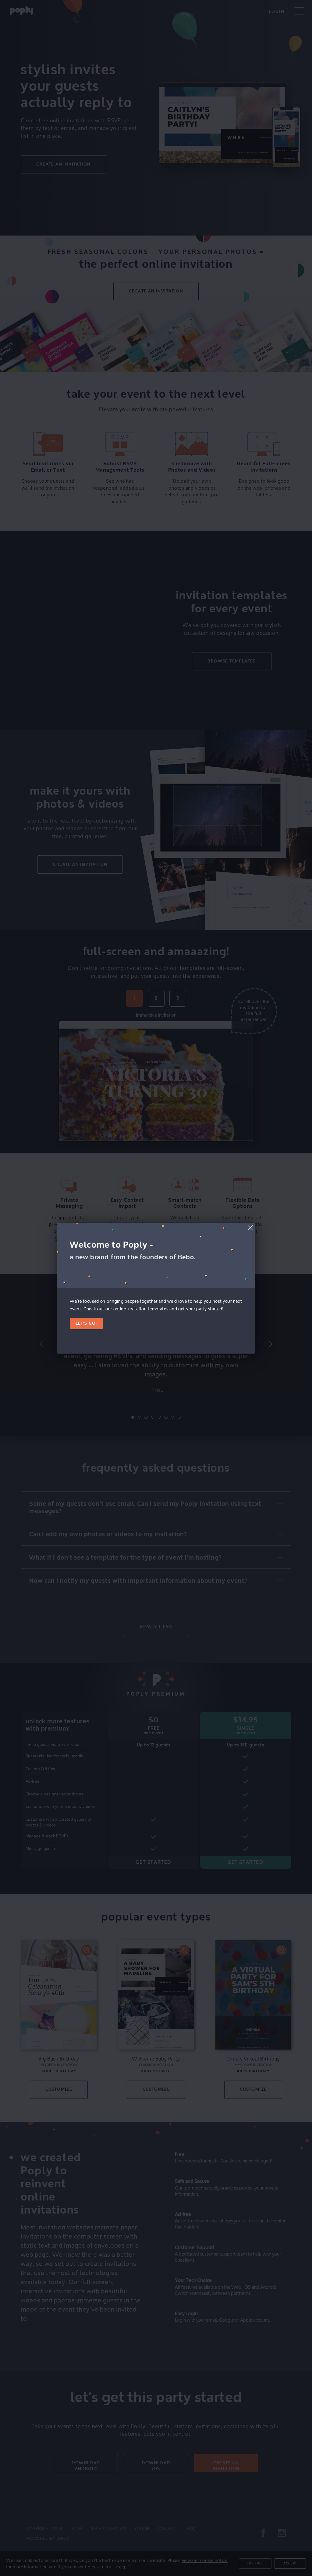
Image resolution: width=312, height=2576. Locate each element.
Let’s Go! (86, 1323)
